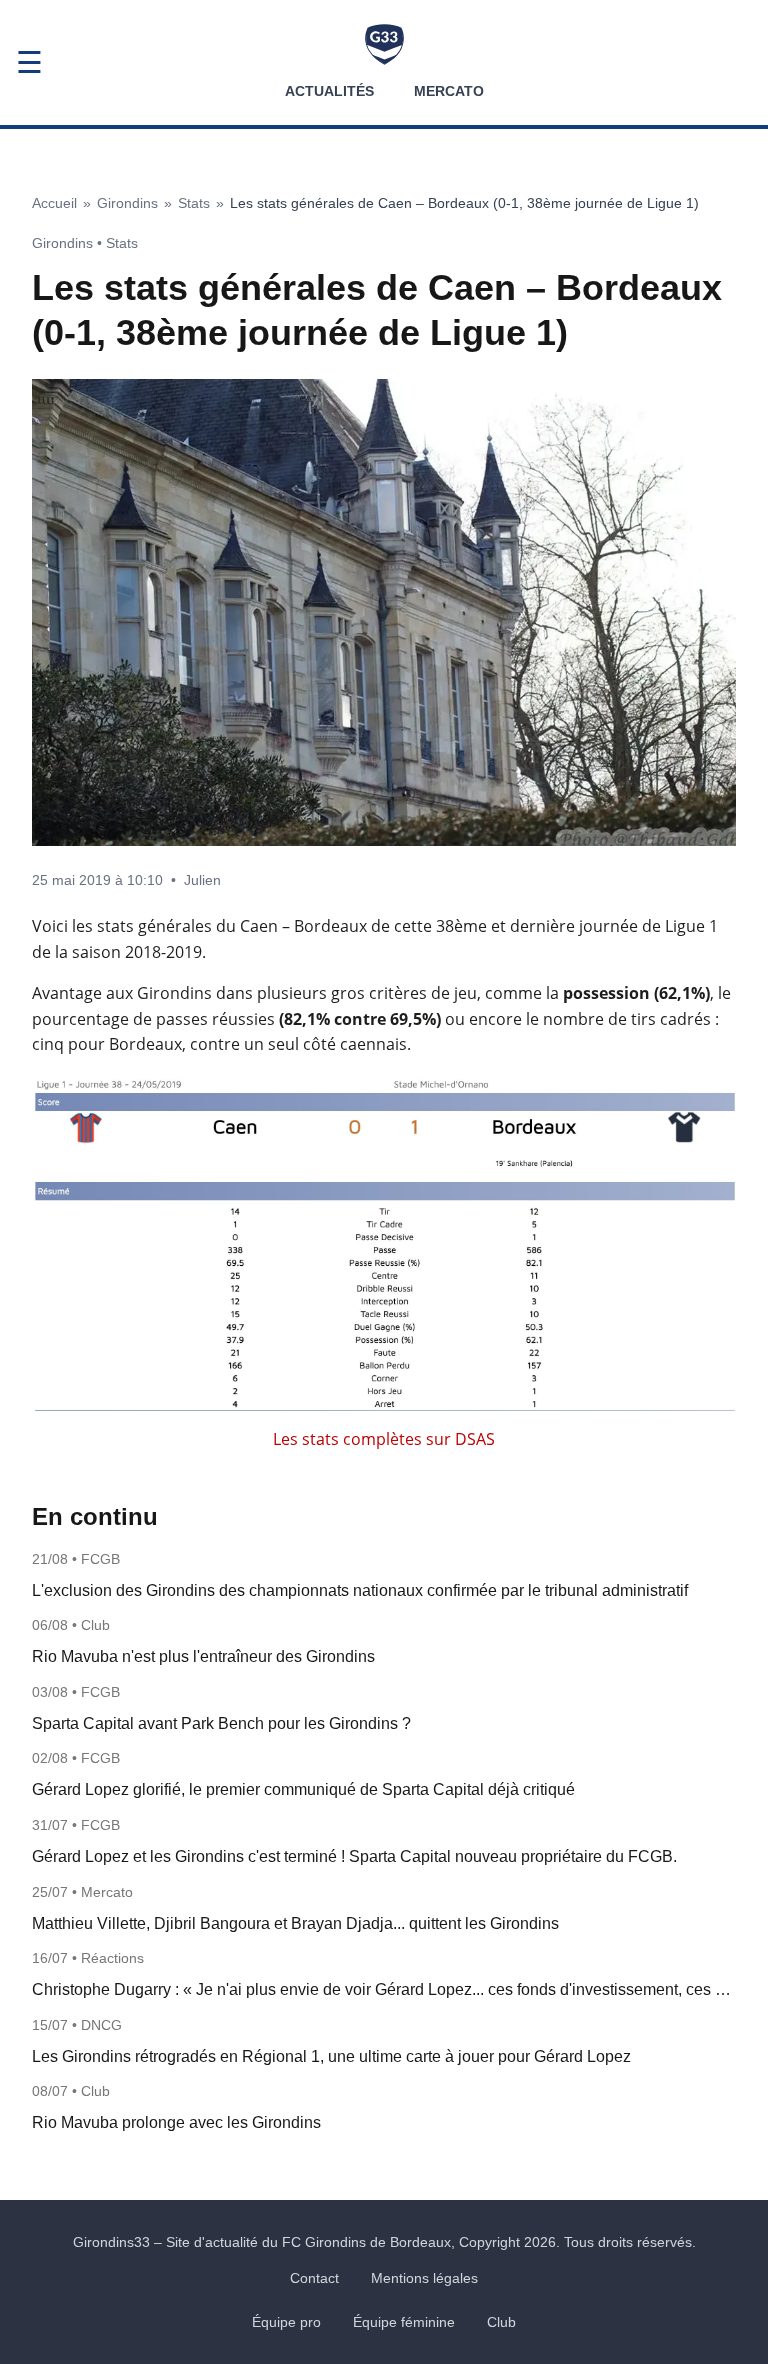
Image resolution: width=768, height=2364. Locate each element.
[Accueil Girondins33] (384, 44)
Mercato (449, 91)
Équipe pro (286, 2322)
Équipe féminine (404, 2322)
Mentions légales (424, 2278)
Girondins (127, 203)
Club (501, 2322)
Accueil (54, 203)
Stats (194, 203)
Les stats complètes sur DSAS (384, 1439)
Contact (314, 2278)
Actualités (329, 91)
